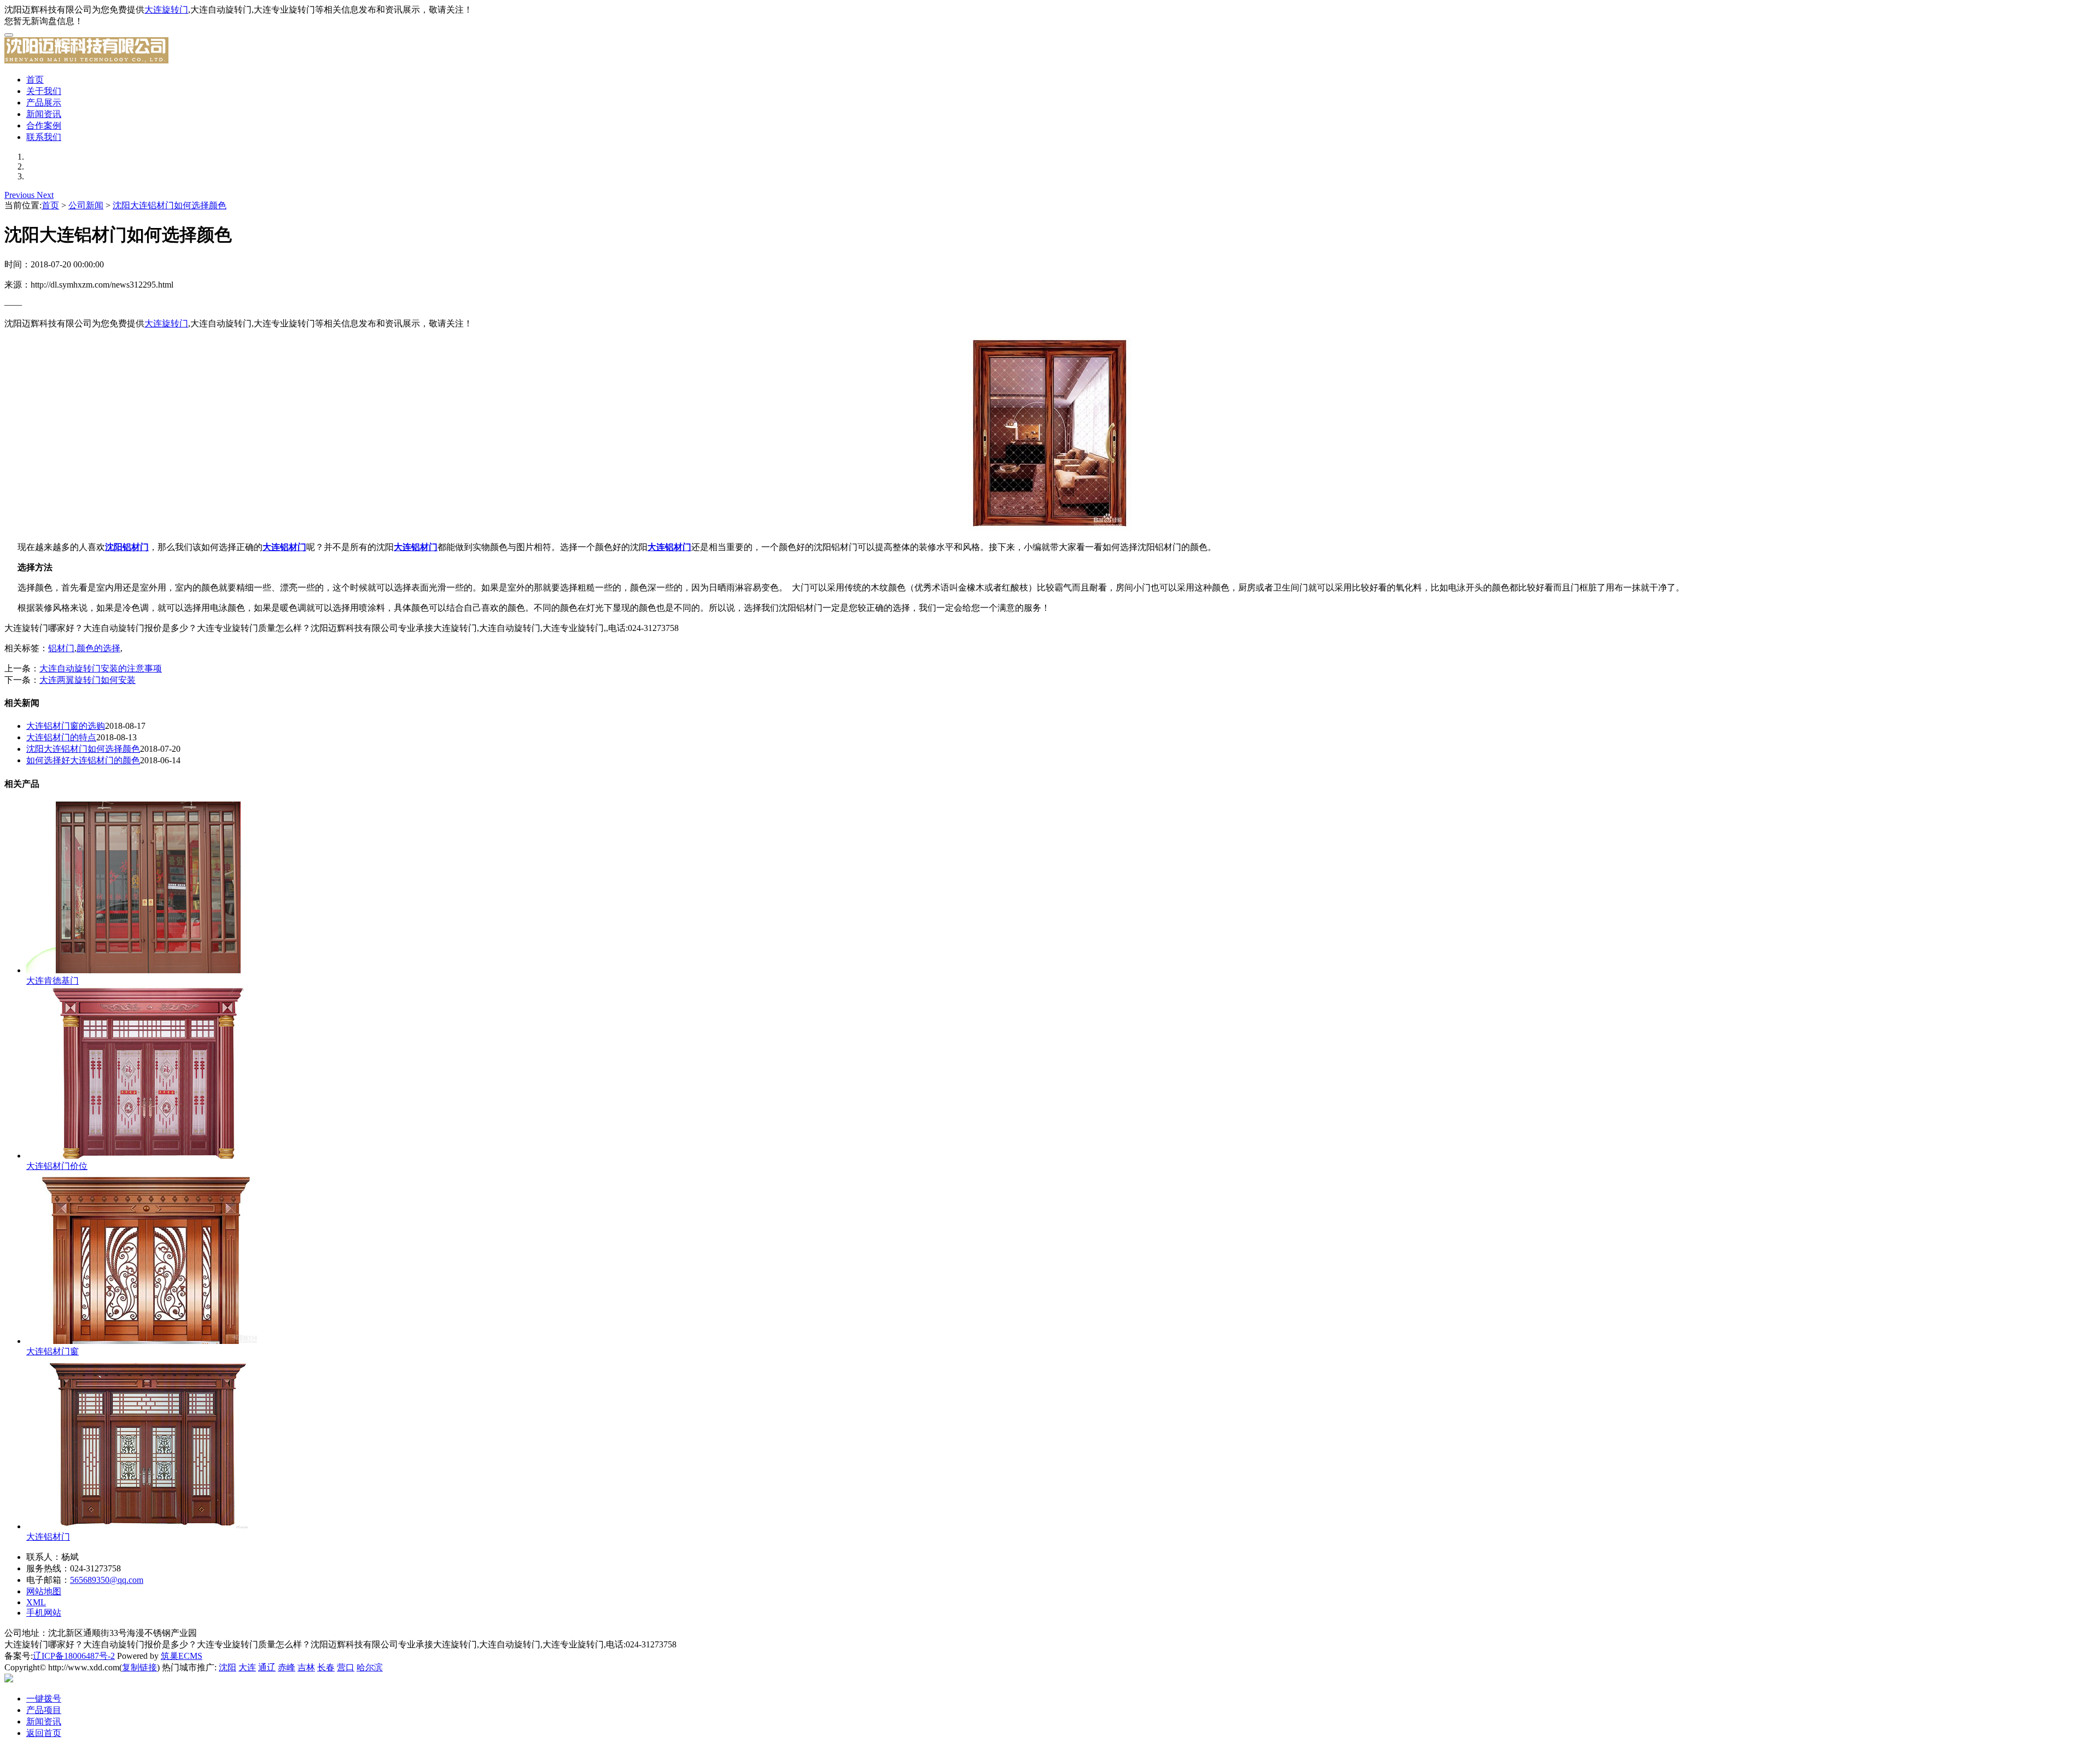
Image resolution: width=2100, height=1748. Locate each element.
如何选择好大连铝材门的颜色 (83, 760)
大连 (247, 1667)
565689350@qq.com (107, 1580)
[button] (21, 195)
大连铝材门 (48, 1537)
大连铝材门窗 (52, 1351)
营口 (346, 1667)
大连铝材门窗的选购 (66, 726)
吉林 (306, 1667)
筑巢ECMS (182, 1656)
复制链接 (139, 1667)
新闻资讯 (44, 114)
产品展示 (44, 103)
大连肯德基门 (52, 981)
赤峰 (287, 1667)
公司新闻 (86, 205)
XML (36, 1602)
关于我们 (44, 91)
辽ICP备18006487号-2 (74, 1656)
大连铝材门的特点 (61, 737)
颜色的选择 (98, 648)
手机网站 (44, 1613)
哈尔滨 (370, 1667)
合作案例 (44, 125)
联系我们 (44, 137)
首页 (35, 80)
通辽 (267, 1667)
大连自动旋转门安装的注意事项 (101, 668)
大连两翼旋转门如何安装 (87, 680)
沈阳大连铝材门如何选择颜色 (170, 205)
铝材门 (61, 648)
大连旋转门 (166, 10)
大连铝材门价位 (57, 1166)
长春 (326, 1667)
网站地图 (44, 1591)
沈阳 (227, 1667)
